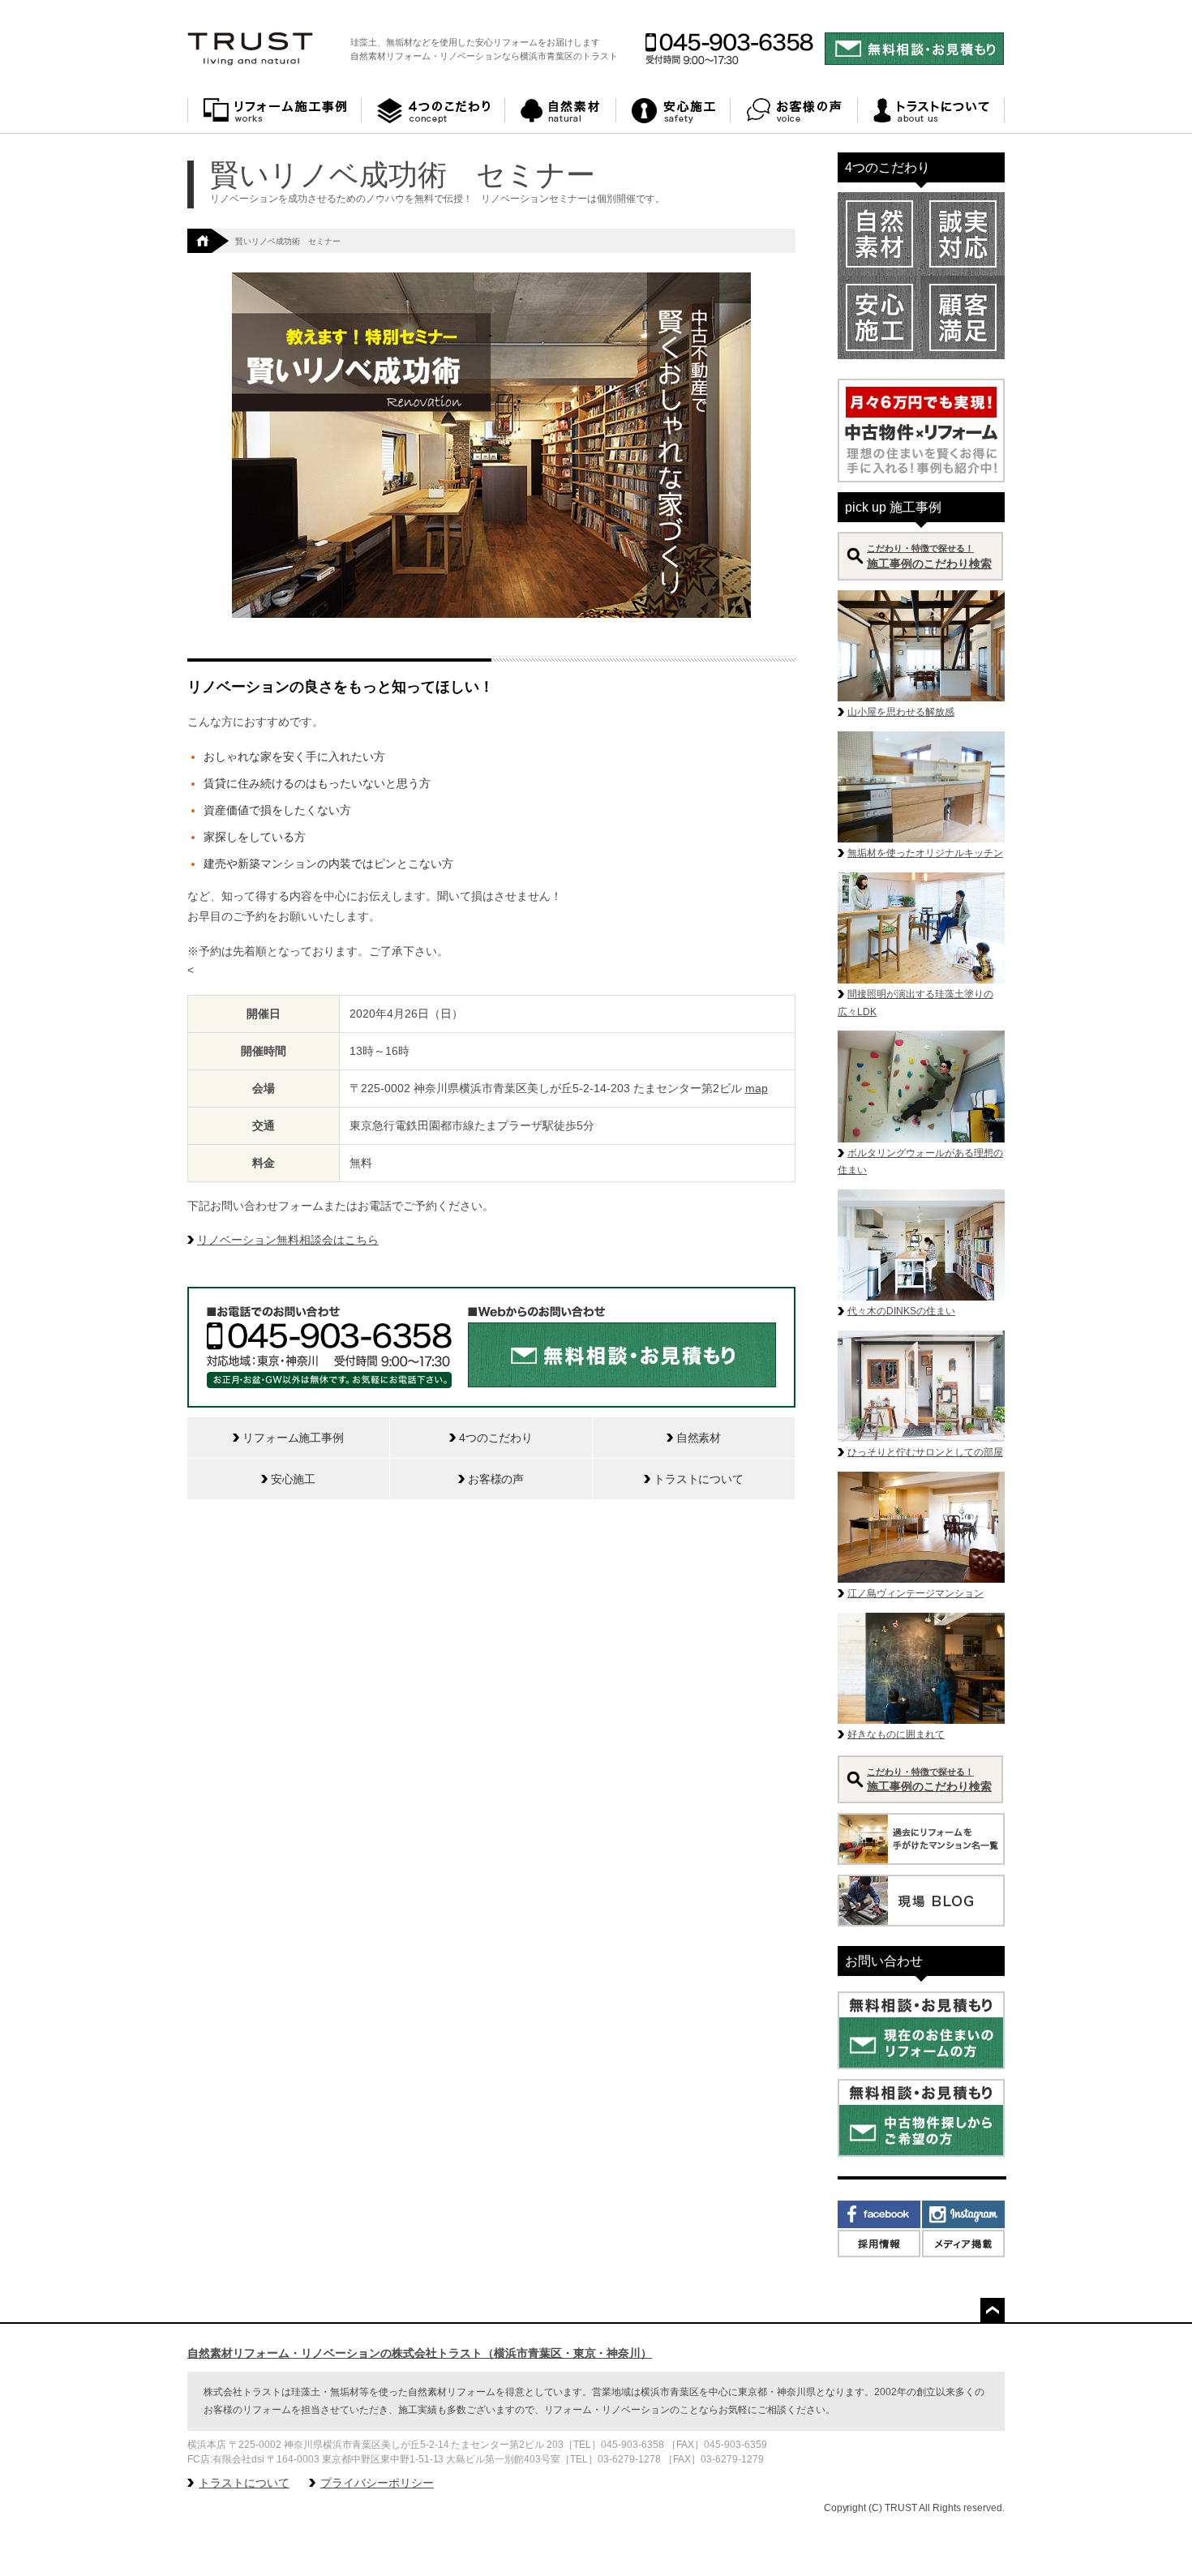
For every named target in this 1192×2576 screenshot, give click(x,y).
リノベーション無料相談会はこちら (288, 1240)
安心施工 (673, 111)
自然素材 (561, 111)
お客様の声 (794, 111)
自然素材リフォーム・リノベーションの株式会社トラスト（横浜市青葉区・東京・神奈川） (420, 2353)
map (757, 1088)
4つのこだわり (433, 111)
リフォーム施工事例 (274, 111)
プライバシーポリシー (377, 2483)
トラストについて (931, 111)
